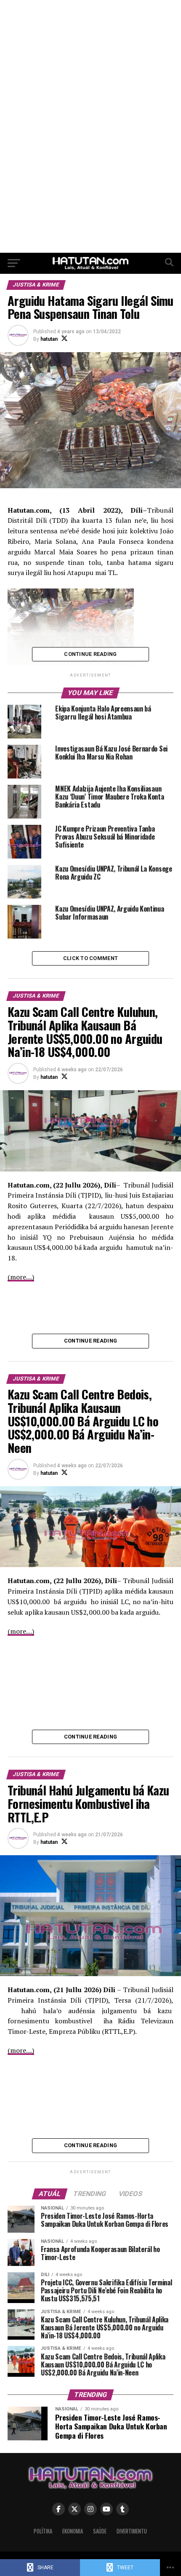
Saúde (100, 2531)
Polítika (43, 2531)
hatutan (49, 339)
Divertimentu (132, 2531)
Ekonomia (73, 2531)
